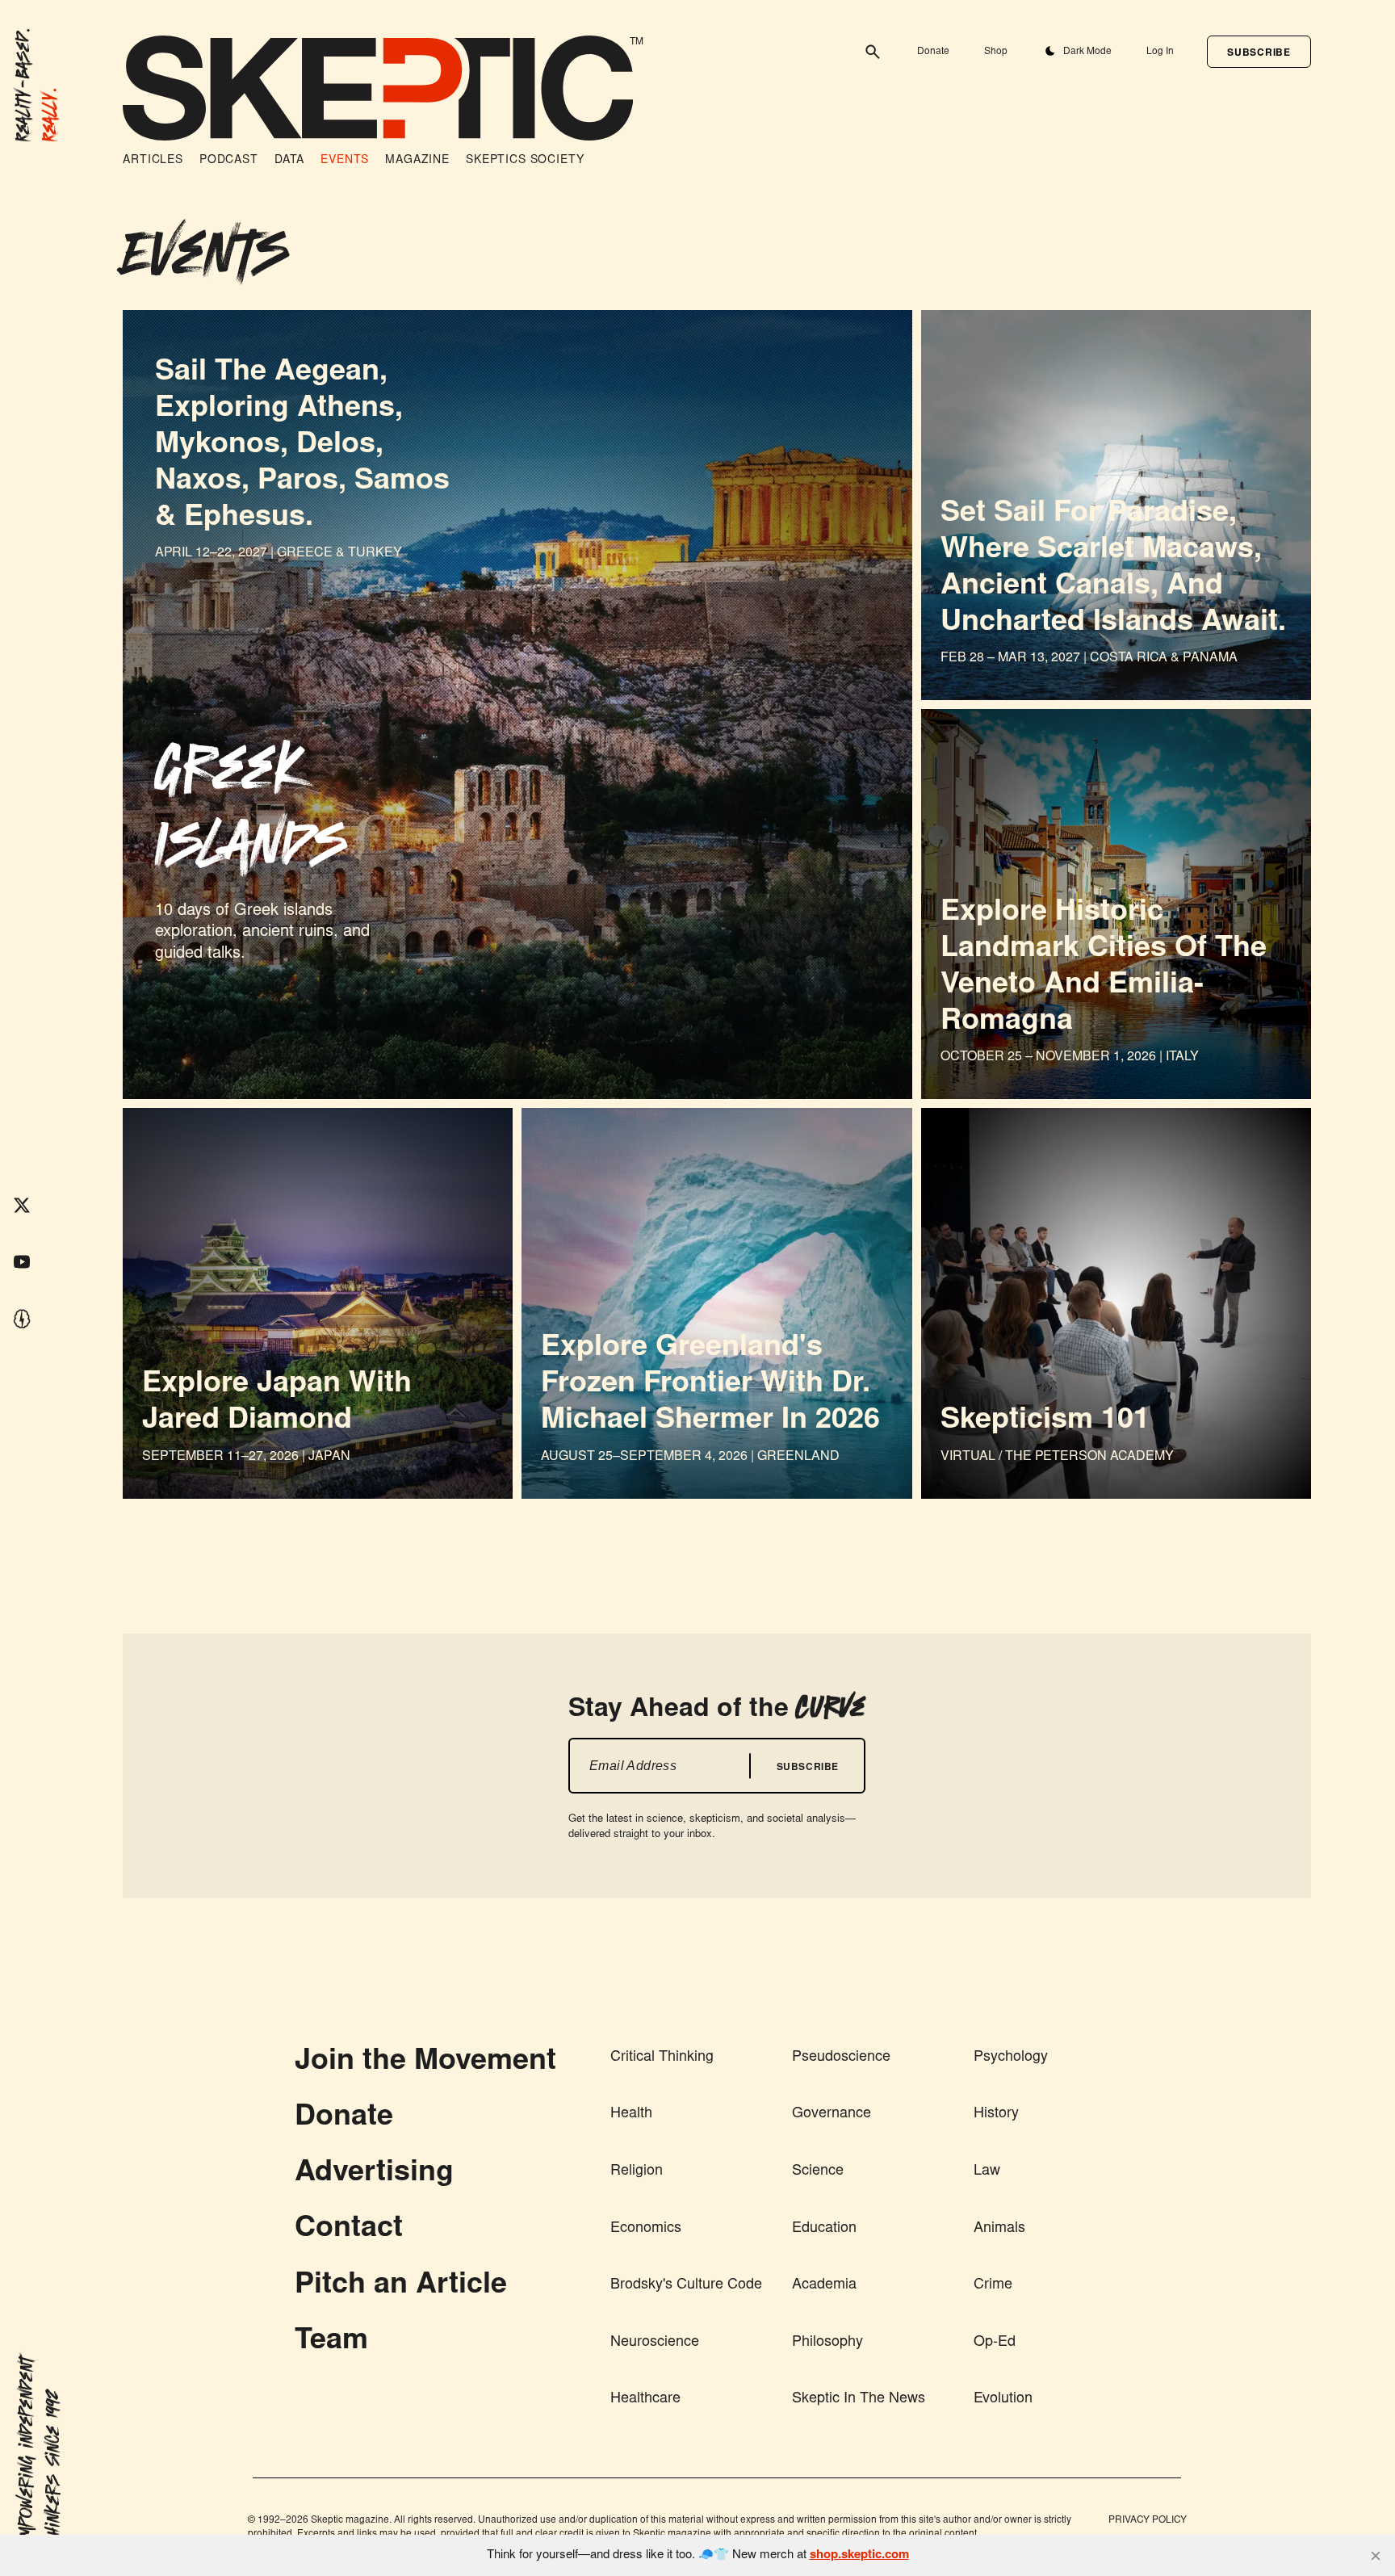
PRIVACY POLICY (1148, 2520)
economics (646, 2229)
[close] (1376, 2556)
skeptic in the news (859, 2399)
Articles (153, 161)
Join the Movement (425, 2062)
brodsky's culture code (686, 2285)
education (824, 2229)
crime (993, 2285)
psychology (1011, 2058)
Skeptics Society (525, 161)
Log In (1160, 52)
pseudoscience (841, 2058)
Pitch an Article (401, 2286)
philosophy (827, 2343)
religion (637, 2171)
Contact (349, 2230)
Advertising (374, 2174)
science (818, 2171)
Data (289, 161)
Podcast (229, 161)
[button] (1259, 52)
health (631, 2114)
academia (824, 2285)
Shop (996, 52)
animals (999, 2229)
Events (345, 161)
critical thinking (662, 2058)
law (987, 2171)
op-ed (995, 2343)
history (996, 2114)
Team (331, 2342)
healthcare (645, 2399)
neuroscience (655, 2343)
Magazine (417, 161)
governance (832, 2114)
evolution (1003, 2399)
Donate (933, 52)
